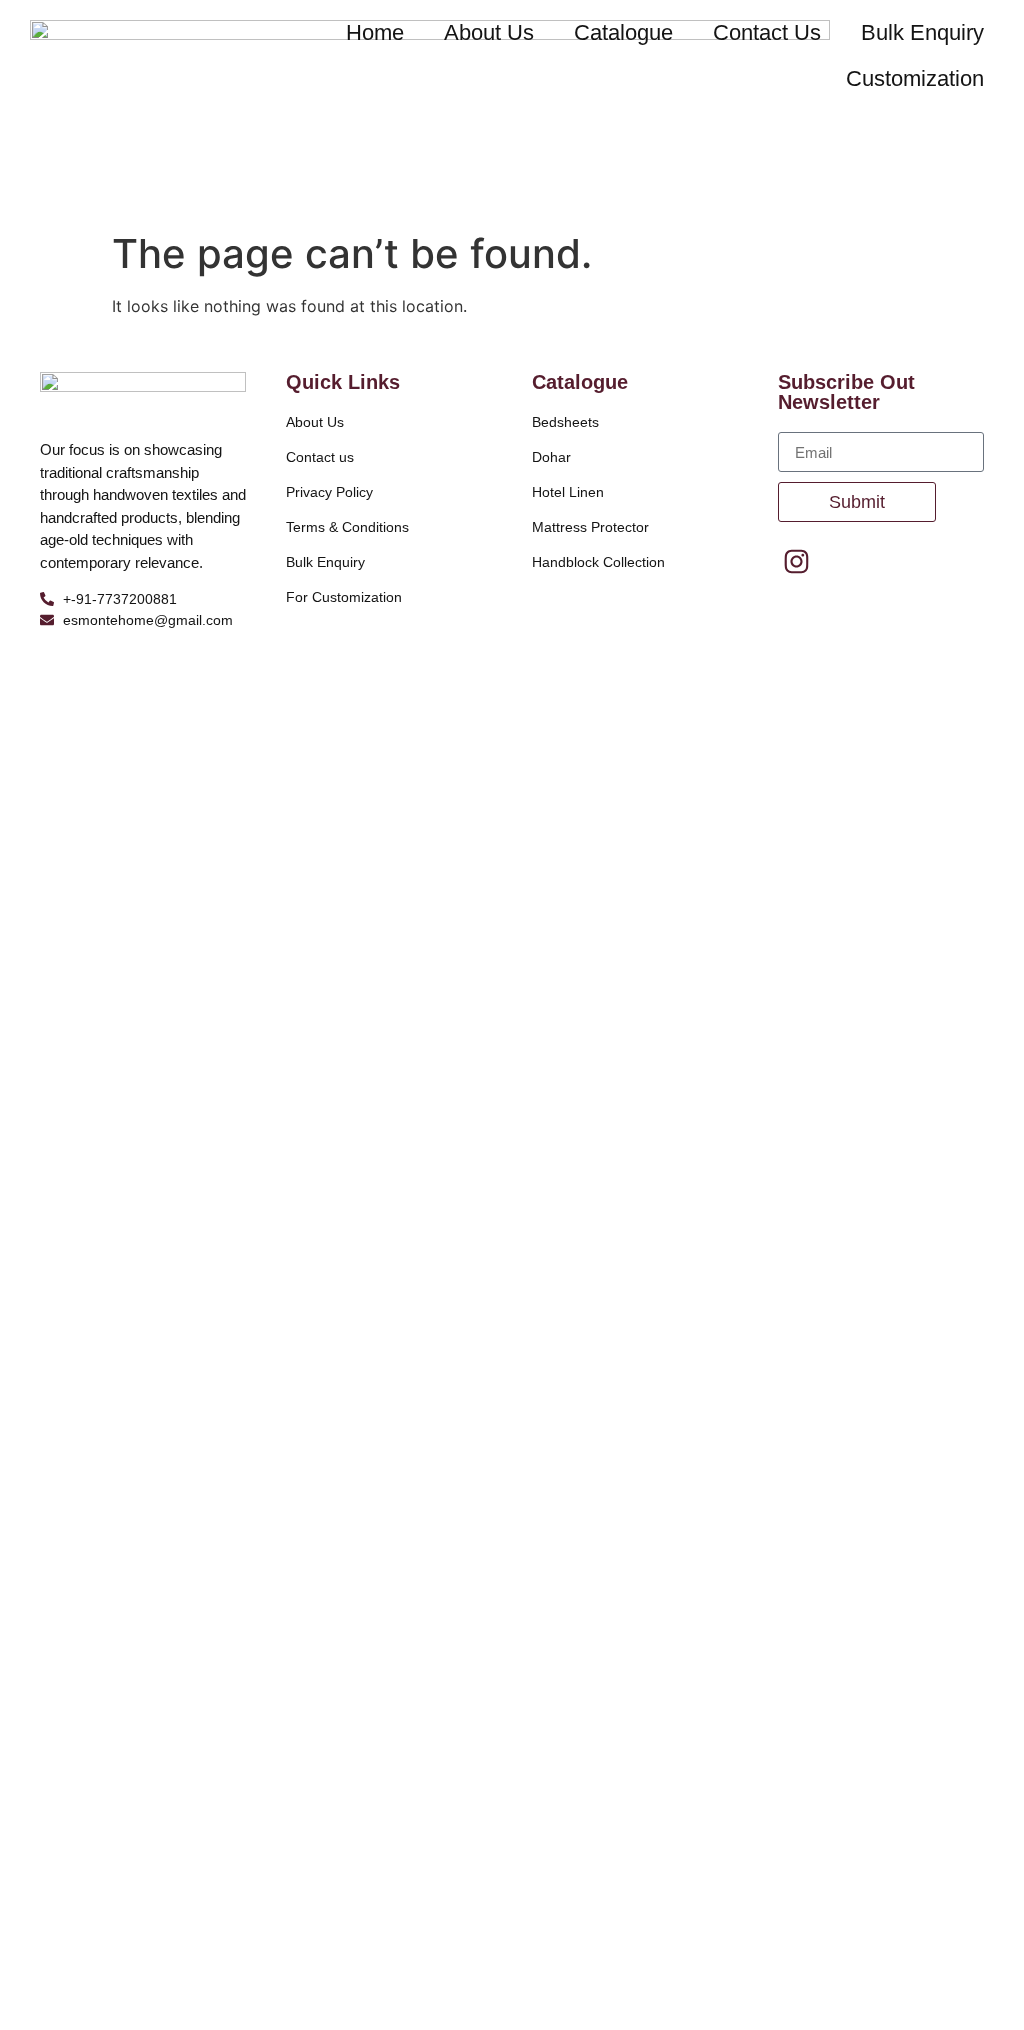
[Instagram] (797, 561)
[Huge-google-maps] (848, 561)
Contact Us (767, 32)
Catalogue (623, 32)
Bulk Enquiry (922, 32)
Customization (915, 78)
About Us (489, 32)
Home (375, 32)
